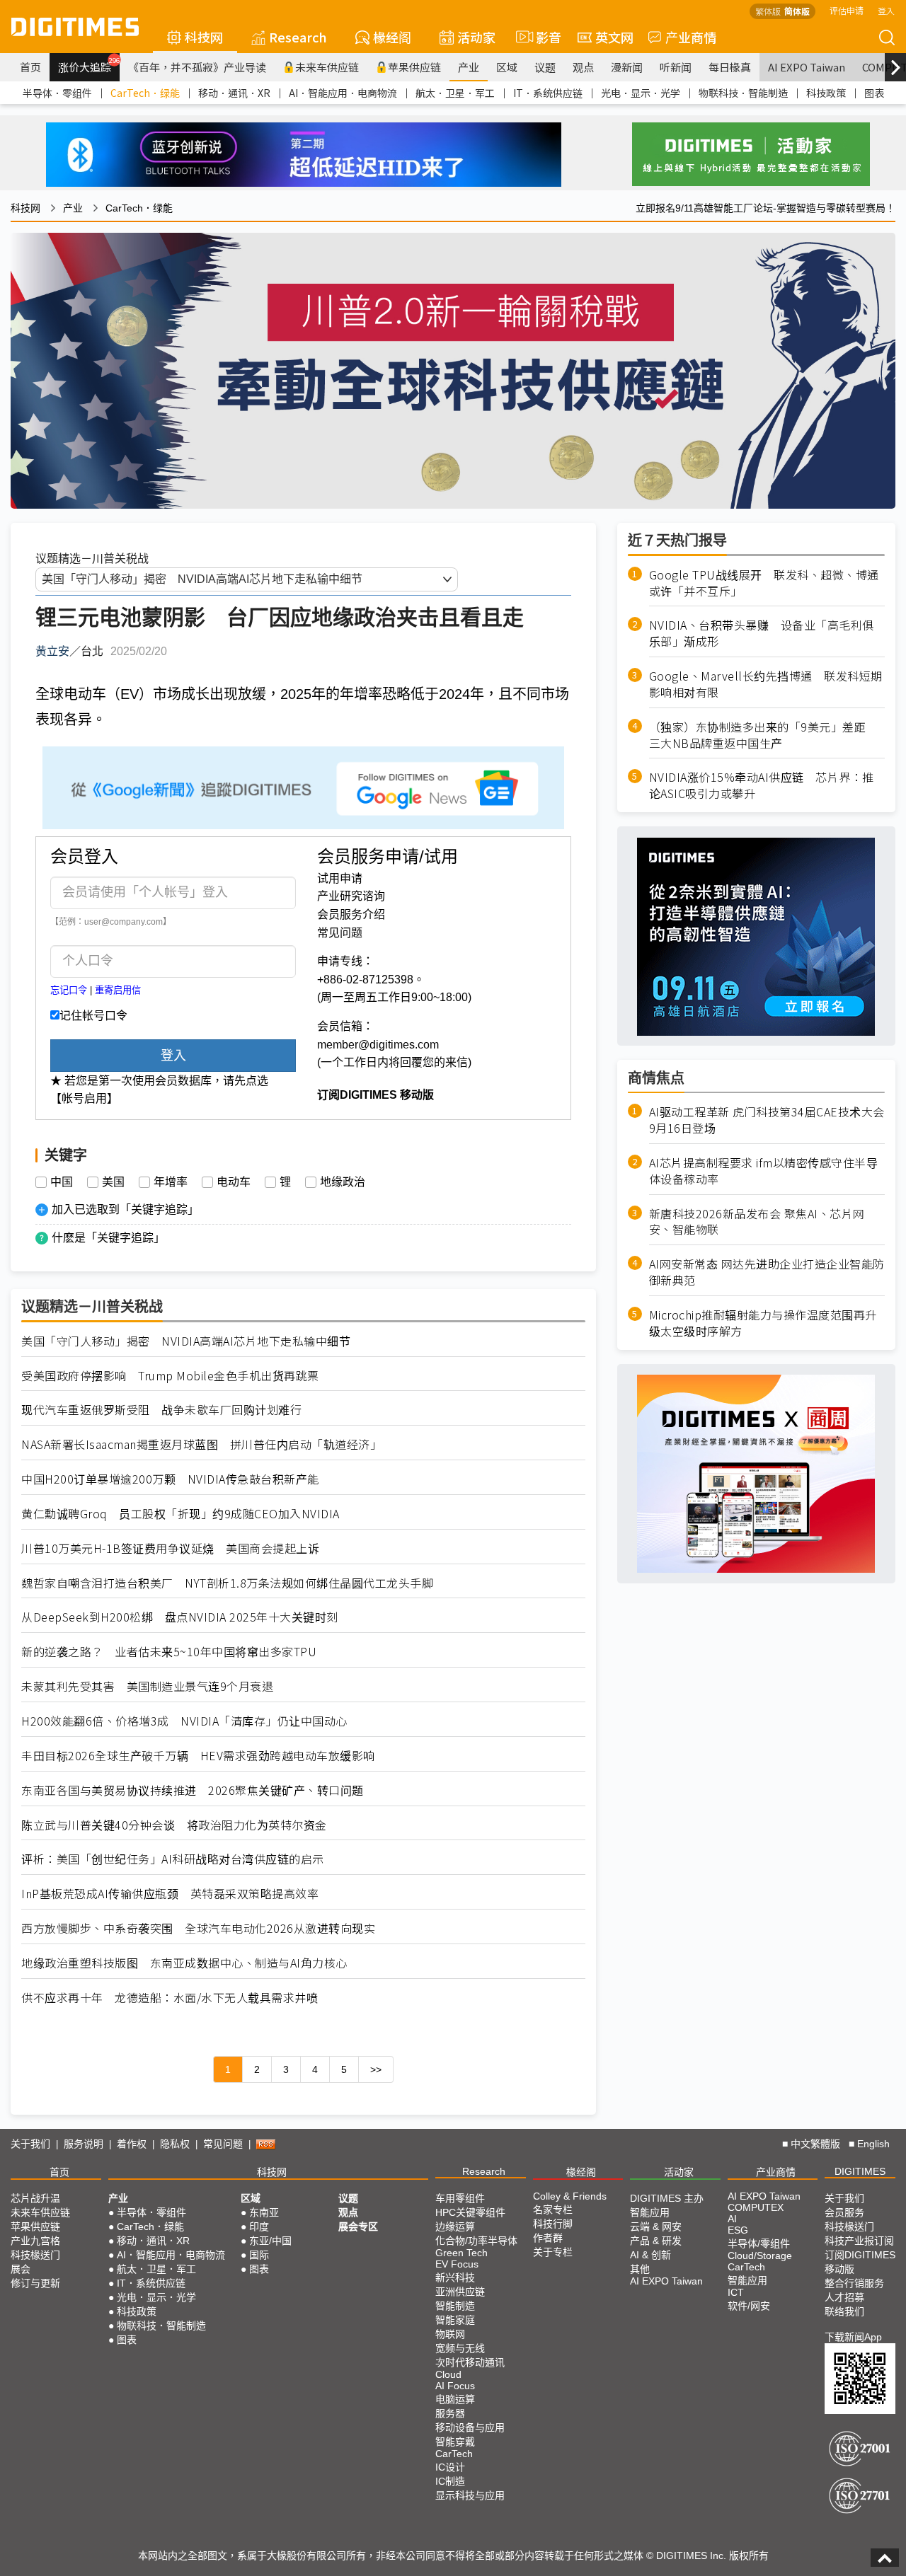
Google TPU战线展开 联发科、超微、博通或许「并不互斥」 (764, 583)
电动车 (234, 1182)
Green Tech (461, 2253)
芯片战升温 (35, 2198)
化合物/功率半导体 (476, 2241)
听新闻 (676, 67)
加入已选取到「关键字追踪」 (125, 1209)
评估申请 (847, 10)
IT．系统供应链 (548, 93)
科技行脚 (553, 2224)
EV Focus (457, 2264)
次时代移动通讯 (470, 2362)
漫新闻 (627, 67)
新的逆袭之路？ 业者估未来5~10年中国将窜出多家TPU (169, 1652)
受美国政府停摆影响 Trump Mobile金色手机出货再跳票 (170, 1376)
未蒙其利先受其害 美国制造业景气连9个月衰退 (147, 1686)
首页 (30, 67)
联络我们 (844, 2311)
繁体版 (768, 11)
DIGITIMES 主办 (667, 2198)
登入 (886, 10)
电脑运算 (455, 2399)
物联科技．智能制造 (743, 93)
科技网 (204, 37)
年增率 (171, 1182)
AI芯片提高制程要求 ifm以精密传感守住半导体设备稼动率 (764, 1171)
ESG (738, 2230)
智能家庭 (455, 2320)
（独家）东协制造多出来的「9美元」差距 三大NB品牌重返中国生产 (763, 735)
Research (298, 37)
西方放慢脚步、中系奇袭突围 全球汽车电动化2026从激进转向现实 (198, 1928)
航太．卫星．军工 (455, 93)
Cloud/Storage (760, 2256)
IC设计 (450, 2467)
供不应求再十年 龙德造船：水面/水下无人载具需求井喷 (170, 1998)
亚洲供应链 (460, 2292)
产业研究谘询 (351, 896)
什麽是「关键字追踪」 (108, 1238)
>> (376, 2069)
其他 (640, 2269)
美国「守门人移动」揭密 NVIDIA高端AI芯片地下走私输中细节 (186, 1341)
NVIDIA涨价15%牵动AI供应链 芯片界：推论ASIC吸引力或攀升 (762, 786)
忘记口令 (69, 990)
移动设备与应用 (470, 2427)
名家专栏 (553, 2210)
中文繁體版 (815, 2144)
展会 (21, 2269)
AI (732, 2219)
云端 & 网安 (656, 2226)
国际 (259, 2255)
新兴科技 (455, 2277)
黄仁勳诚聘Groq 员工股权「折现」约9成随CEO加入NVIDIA (180, 1514)
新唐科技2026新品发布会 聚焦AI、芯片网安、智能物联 (757, 1222)
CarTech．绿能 (145, 93)
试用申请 (340, 878)
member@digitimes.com (378, 1045)
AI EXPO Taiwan (807, 67)
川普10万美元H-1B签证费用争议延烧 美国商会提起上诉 (170, 1548)
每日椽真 (730, 67)
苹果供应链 (414, 67)
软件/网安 (749, 2306)
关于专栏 (553, 2252)
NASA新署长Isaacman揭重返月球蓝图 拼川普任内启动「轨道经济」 (201, 1444)
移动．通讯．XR (234, 93)
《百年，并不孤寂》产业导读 (197, 67)
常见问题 (340, 933)
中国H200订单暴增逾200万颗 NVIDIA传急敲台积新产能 (170, 1479)
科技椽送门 (35, 2255)
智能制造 (455, 2306)
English (873, 2144)
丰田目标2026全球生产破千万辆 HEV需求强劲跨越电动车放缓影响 (198, 1756)
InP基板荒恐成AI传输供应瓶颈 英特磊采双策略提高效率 (170, 1894)
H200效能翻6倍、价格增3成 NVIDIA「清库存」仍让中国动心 (184, 1721)
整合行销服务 (854, 2283)
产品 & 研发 (656, 2241)
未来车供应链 (327, 67)
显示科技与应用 (470, 2495)
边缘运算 (455, 2226)
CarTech (454, 2454)
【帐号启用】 (84, 1098)
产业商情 (691, 37)
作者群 (548, 2238)
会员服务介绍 (351, 914)
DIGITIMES (860, 2171)
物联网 (450, 2334)
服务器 (450, 2413)
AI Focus (455, 2386)
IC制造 (450, 2481)
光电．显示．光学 (641, 93)
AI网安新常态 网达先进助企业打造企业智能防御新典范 (767, 1273)
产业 (469, 67)
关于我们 (30, 2144)
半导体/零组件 (759, 2243)
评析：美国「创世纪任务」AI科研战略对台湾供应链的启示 (173, 1859)
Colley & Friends (570, 2196)
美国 (113, 1182)
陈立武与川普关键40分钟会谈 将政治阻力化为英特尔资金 (174, 1825)
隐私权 (175, 2144)
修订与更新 (35, 2283)
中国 (62, 1182)
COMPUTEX (756, 2207)
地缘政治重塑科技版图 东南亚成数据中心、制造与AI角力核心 (184, 1963)
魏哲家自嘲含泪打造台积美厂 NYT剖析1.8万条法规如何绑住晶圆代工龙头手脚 (227, 1583)
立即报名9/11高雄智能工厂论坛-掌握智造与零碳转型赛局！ (765, 208)
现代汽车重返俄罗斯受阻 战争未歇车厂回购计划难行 (161, 1410)
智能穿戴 (455, 2442)
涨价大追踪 (89, 65)
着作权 (132, 2144)
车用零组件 (460, 2198)
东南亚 (264, 2212)
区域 (507, 67)
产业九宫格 (35, 2241)
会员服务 (844, 2212)
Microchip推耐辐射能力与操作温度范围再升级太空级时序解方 (763, 1323)
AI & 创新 (650, 2255)
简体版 (797, 11)
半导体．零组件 (57, 93)
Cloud (448, 2374)
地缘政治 (343, 1182)
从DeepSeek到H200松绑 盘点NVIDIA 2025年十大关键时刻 (180, 1617)
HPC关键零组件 (470, 2212)
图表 (874, 93)
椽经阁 (392, 37)
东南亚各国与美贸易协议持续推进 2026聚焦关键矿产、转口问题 (193, 1790)
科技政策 (826, 93)
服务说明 (84, 2144)
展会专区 (358, 2226)
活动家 (476, 37)
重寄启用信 (118, 990)
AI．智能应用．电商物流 (343, 93)
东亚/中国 (270, 2241)
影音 (543, 37)
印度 (259, 2226)
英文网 (614, 37)
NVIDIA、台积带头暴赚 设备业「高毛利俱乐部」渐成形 (762, 634)
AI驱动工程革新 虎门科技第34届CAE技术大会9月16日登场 (767, 1121)
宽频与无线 (460, 2348)
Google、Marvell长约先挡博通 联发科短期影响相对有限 (766, 685)
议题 (545, 67)
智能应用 (650, 2212)
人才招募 (844, 2297)
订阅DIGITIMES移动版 (860, 2262)
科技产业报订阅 (859, 2241)
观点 (583, 67)
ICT (736, 2292)
